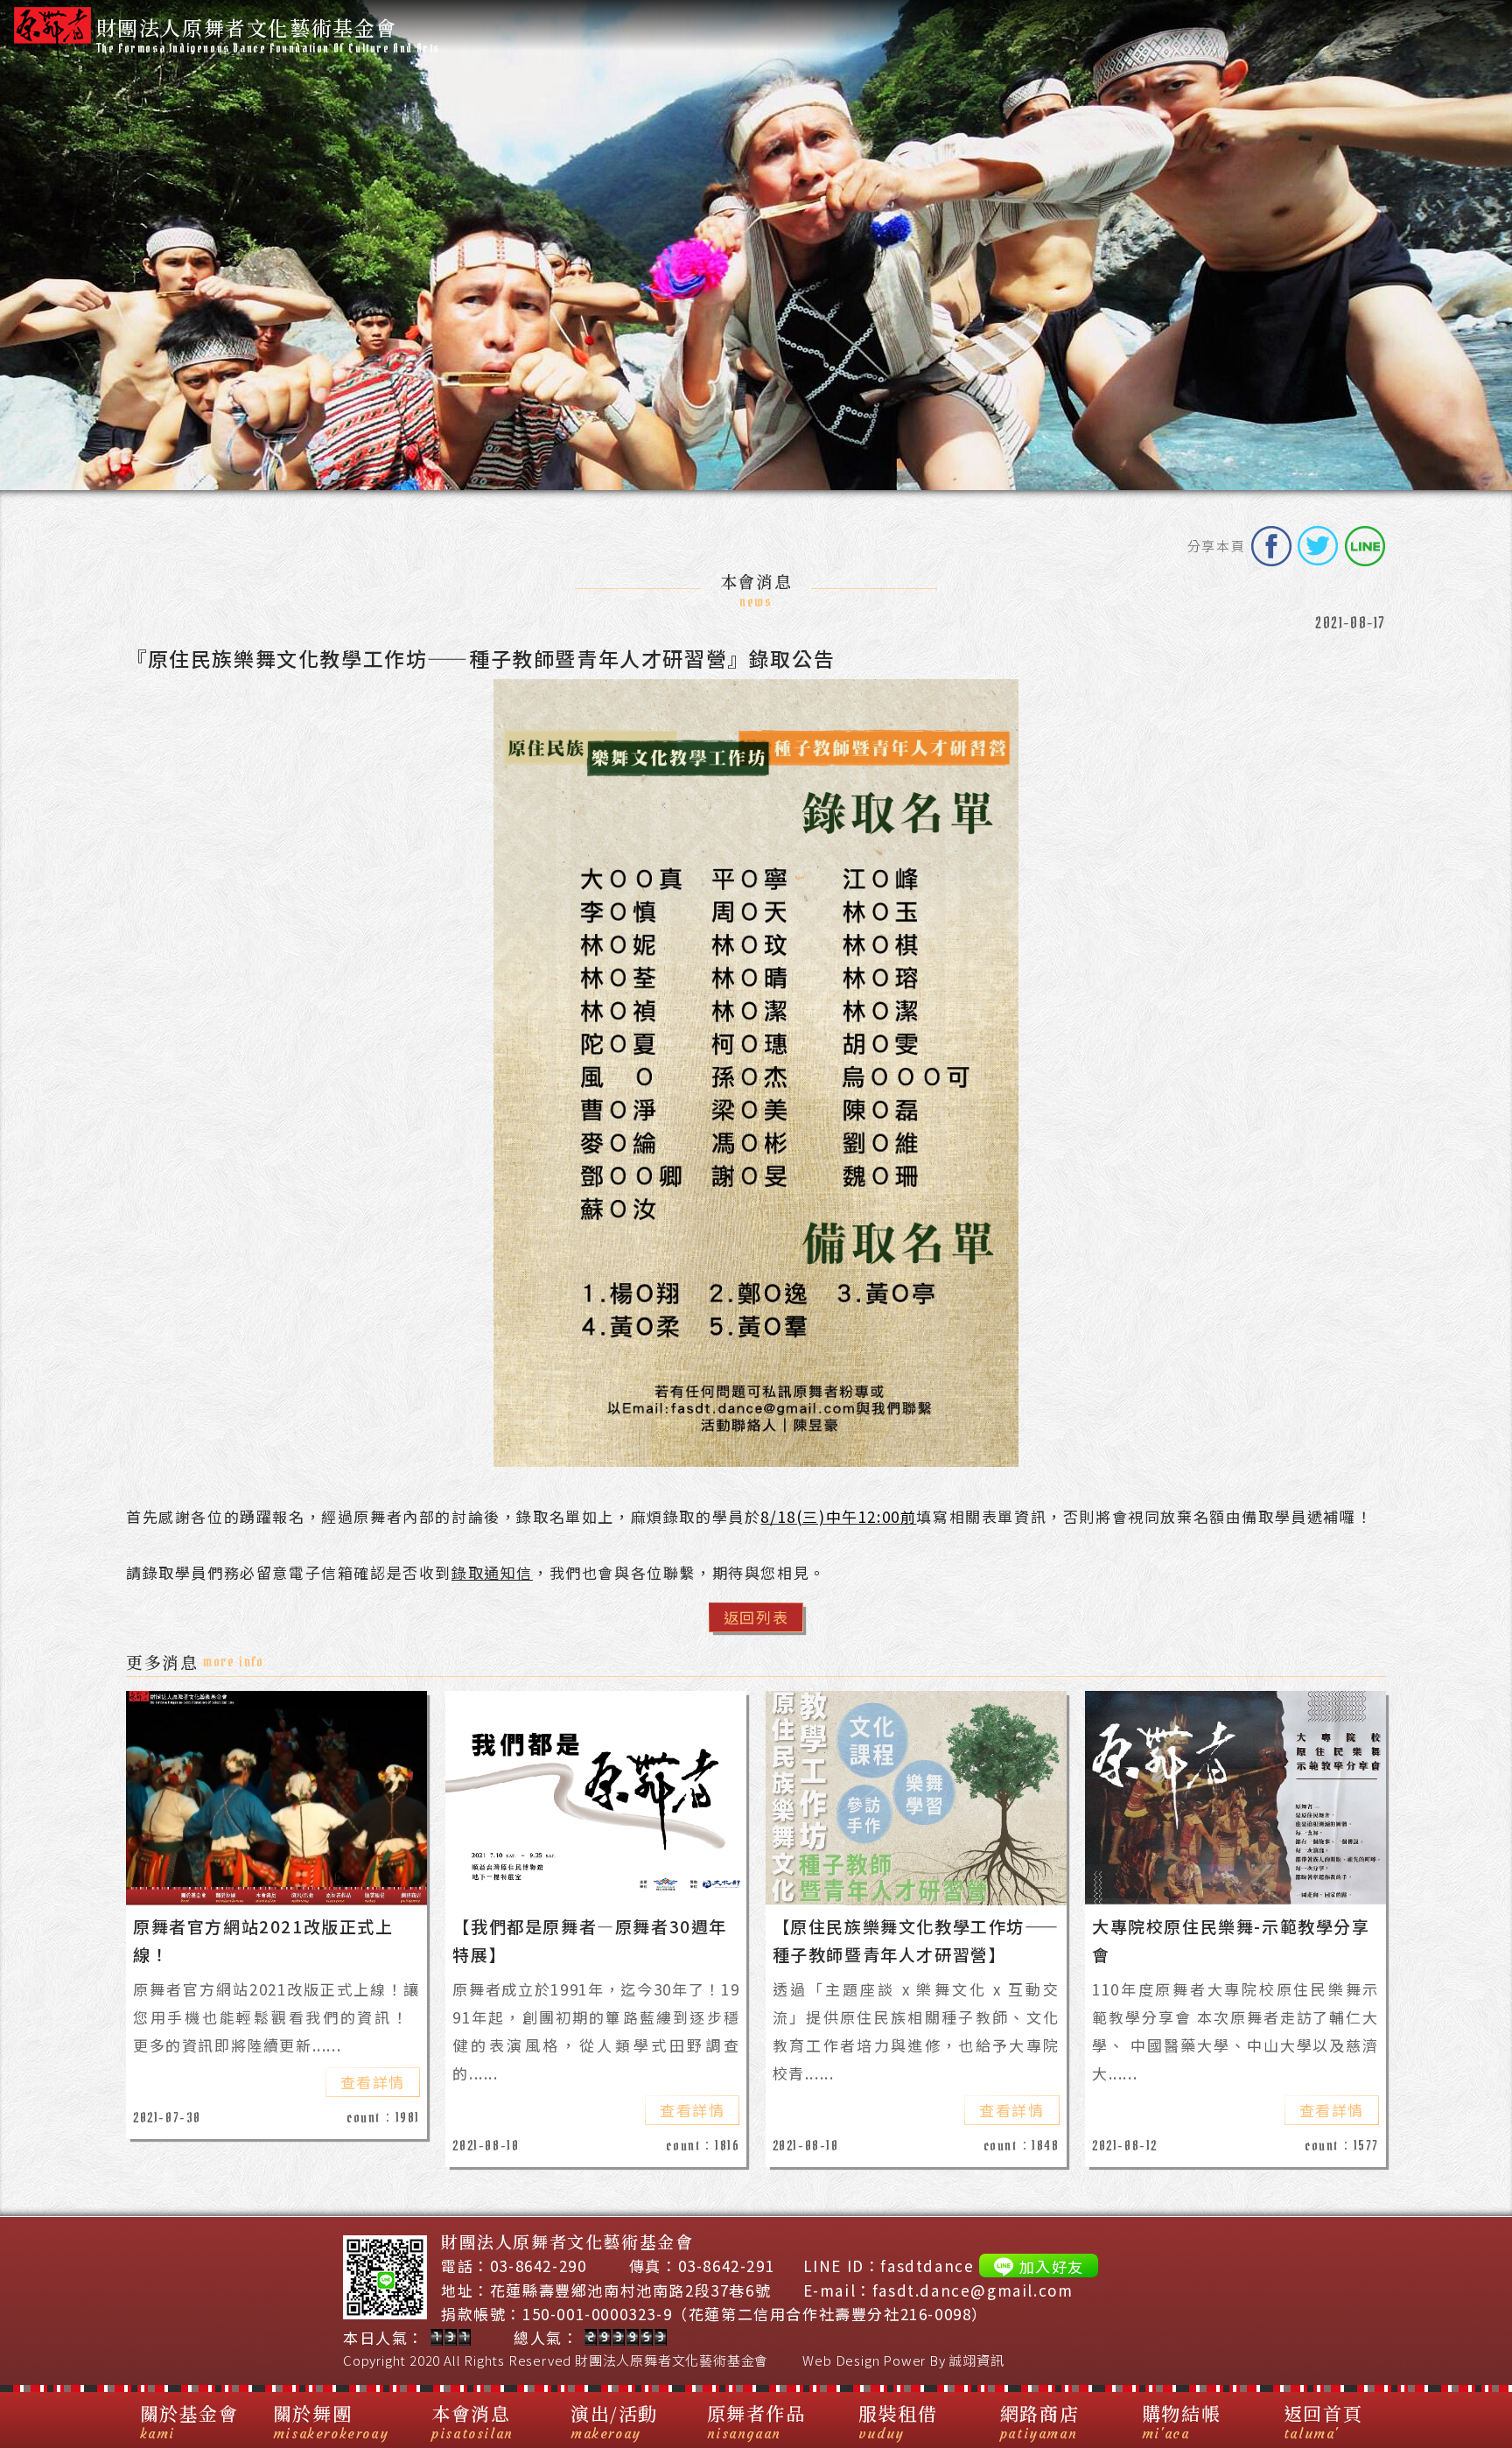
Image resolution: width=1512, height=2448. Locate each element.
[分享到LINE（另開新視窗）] (1365, 546)
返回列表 (756, 1617)
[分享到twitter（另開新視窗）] (1318, 546)
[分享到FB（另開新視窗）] (1271, 546)
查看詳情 (373, 2082)
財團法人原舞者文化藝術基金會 (672, 2360)
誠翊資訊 (976, 2360)
